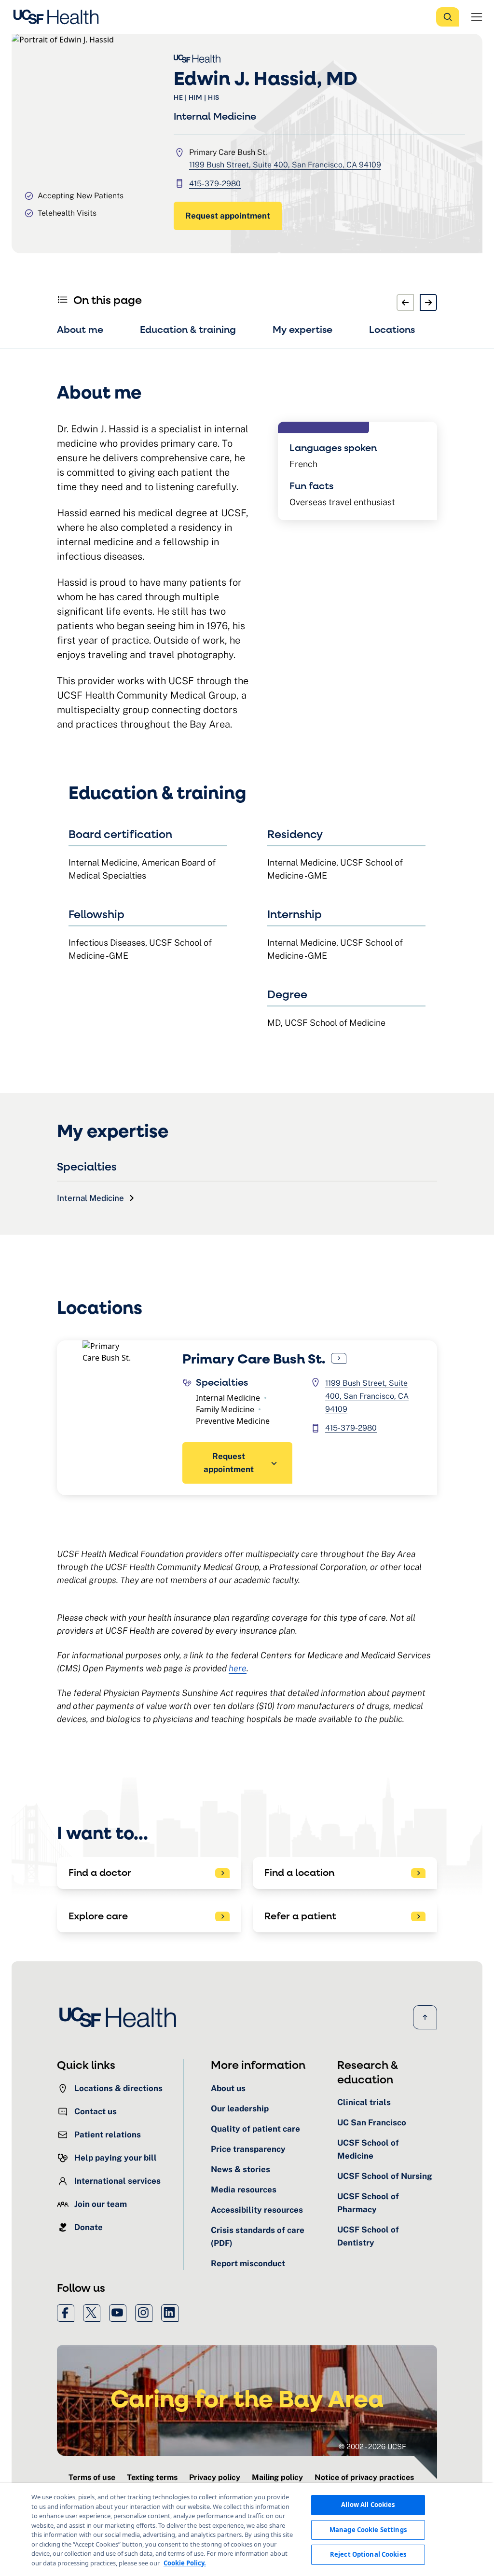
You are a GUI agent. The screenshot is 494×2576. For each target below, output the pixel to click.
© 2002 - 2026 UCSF (372, 2446)
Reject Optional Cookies (368, 2554)
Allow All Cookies (368, 2505)
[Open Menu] (477, 17)
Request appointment (228, 216)
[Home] (59, 17)
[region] (247, 2529)
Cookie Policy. (185, 2563)
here (238, 1668)
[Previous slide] (405, 303)
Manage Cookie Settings (368, 2530)
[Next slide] (428, 303)
